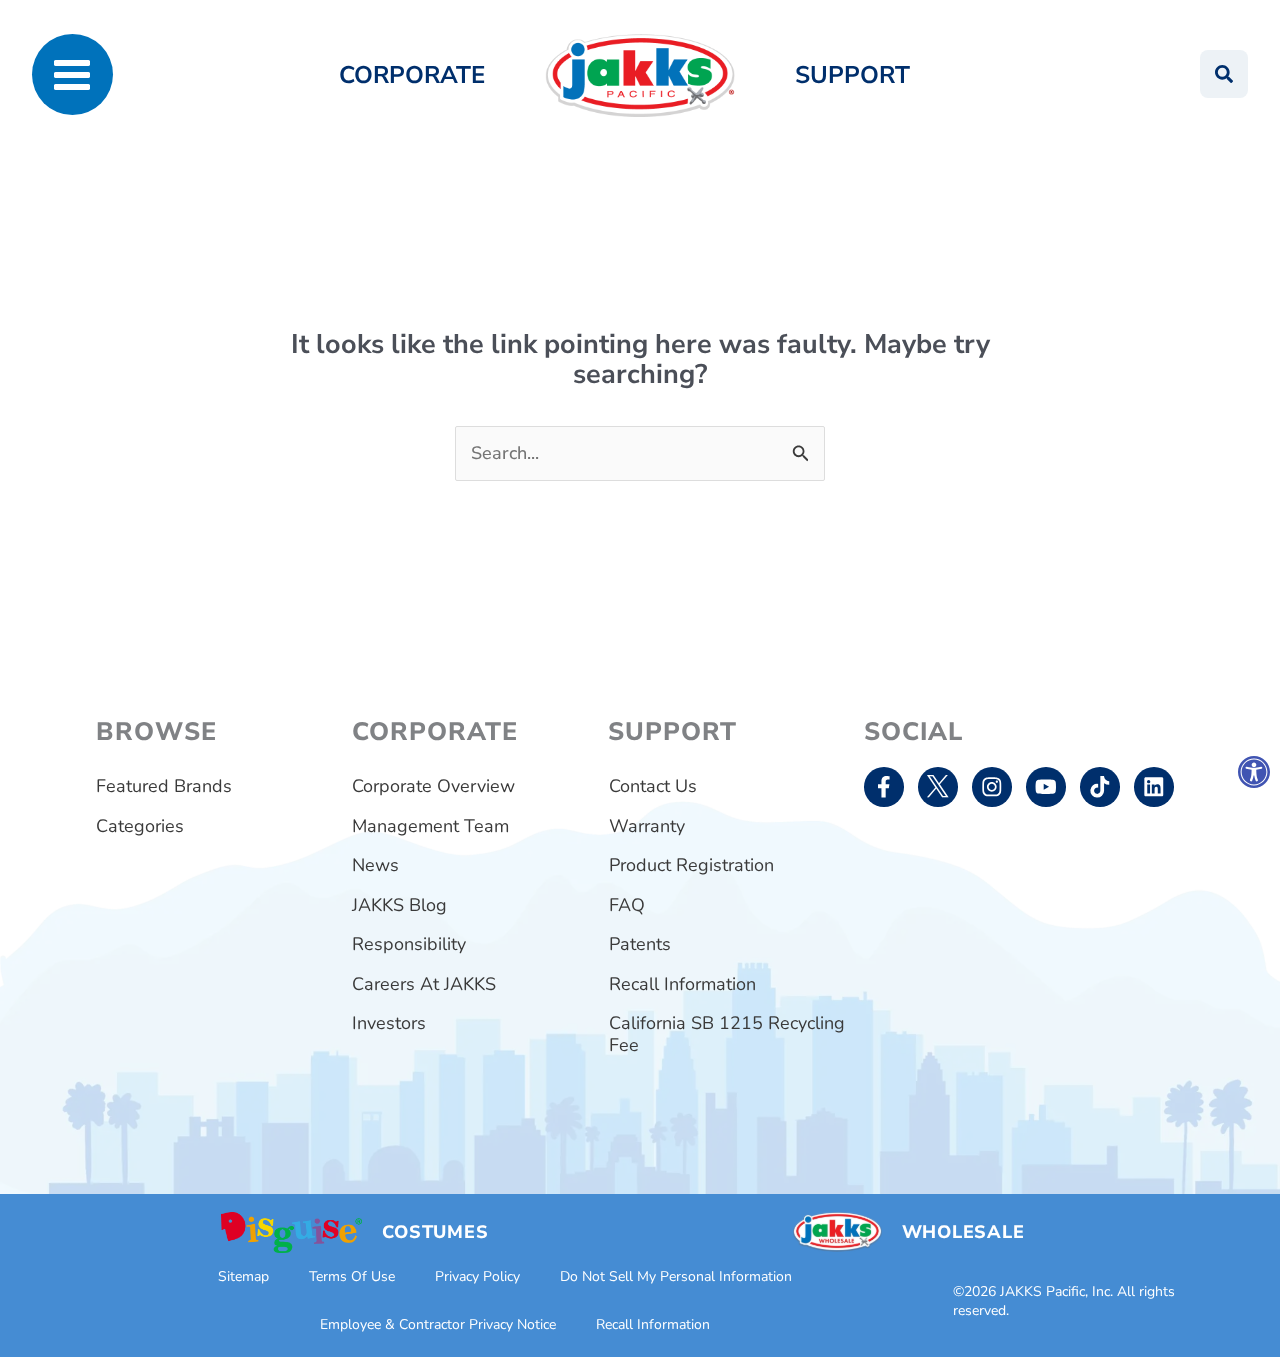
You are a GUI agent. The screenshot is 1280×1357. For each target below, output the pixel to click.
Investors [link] (389, 1023)
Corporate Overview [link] (433, 786)
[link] (1254, 772)
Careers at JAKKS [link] (424, 984)
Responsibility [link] (409, 944)
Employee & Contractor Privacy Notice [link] (438, 1324)
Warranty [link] (647, 826)
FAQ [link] (627, 905)
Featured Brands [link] (164, 786)
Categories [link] (140, 826)
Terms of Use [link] (352, 1276)
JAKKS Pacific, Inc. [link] (1056, 1291)
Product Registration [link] (691, 865)
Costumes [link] (435, 1232)
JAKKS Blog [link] (399, 905)
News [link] (375, 865)
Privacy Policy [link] (477, 1276)
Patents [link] (640, 944)
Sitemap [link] (243, 1276)
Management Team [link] (430, 826)
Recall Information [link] (682, 984)
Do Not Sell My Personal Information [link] (676, 1276)
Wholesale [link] (963, 1232)
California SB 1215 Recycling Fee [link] (727, 1034)
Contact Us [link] (653, 786)
